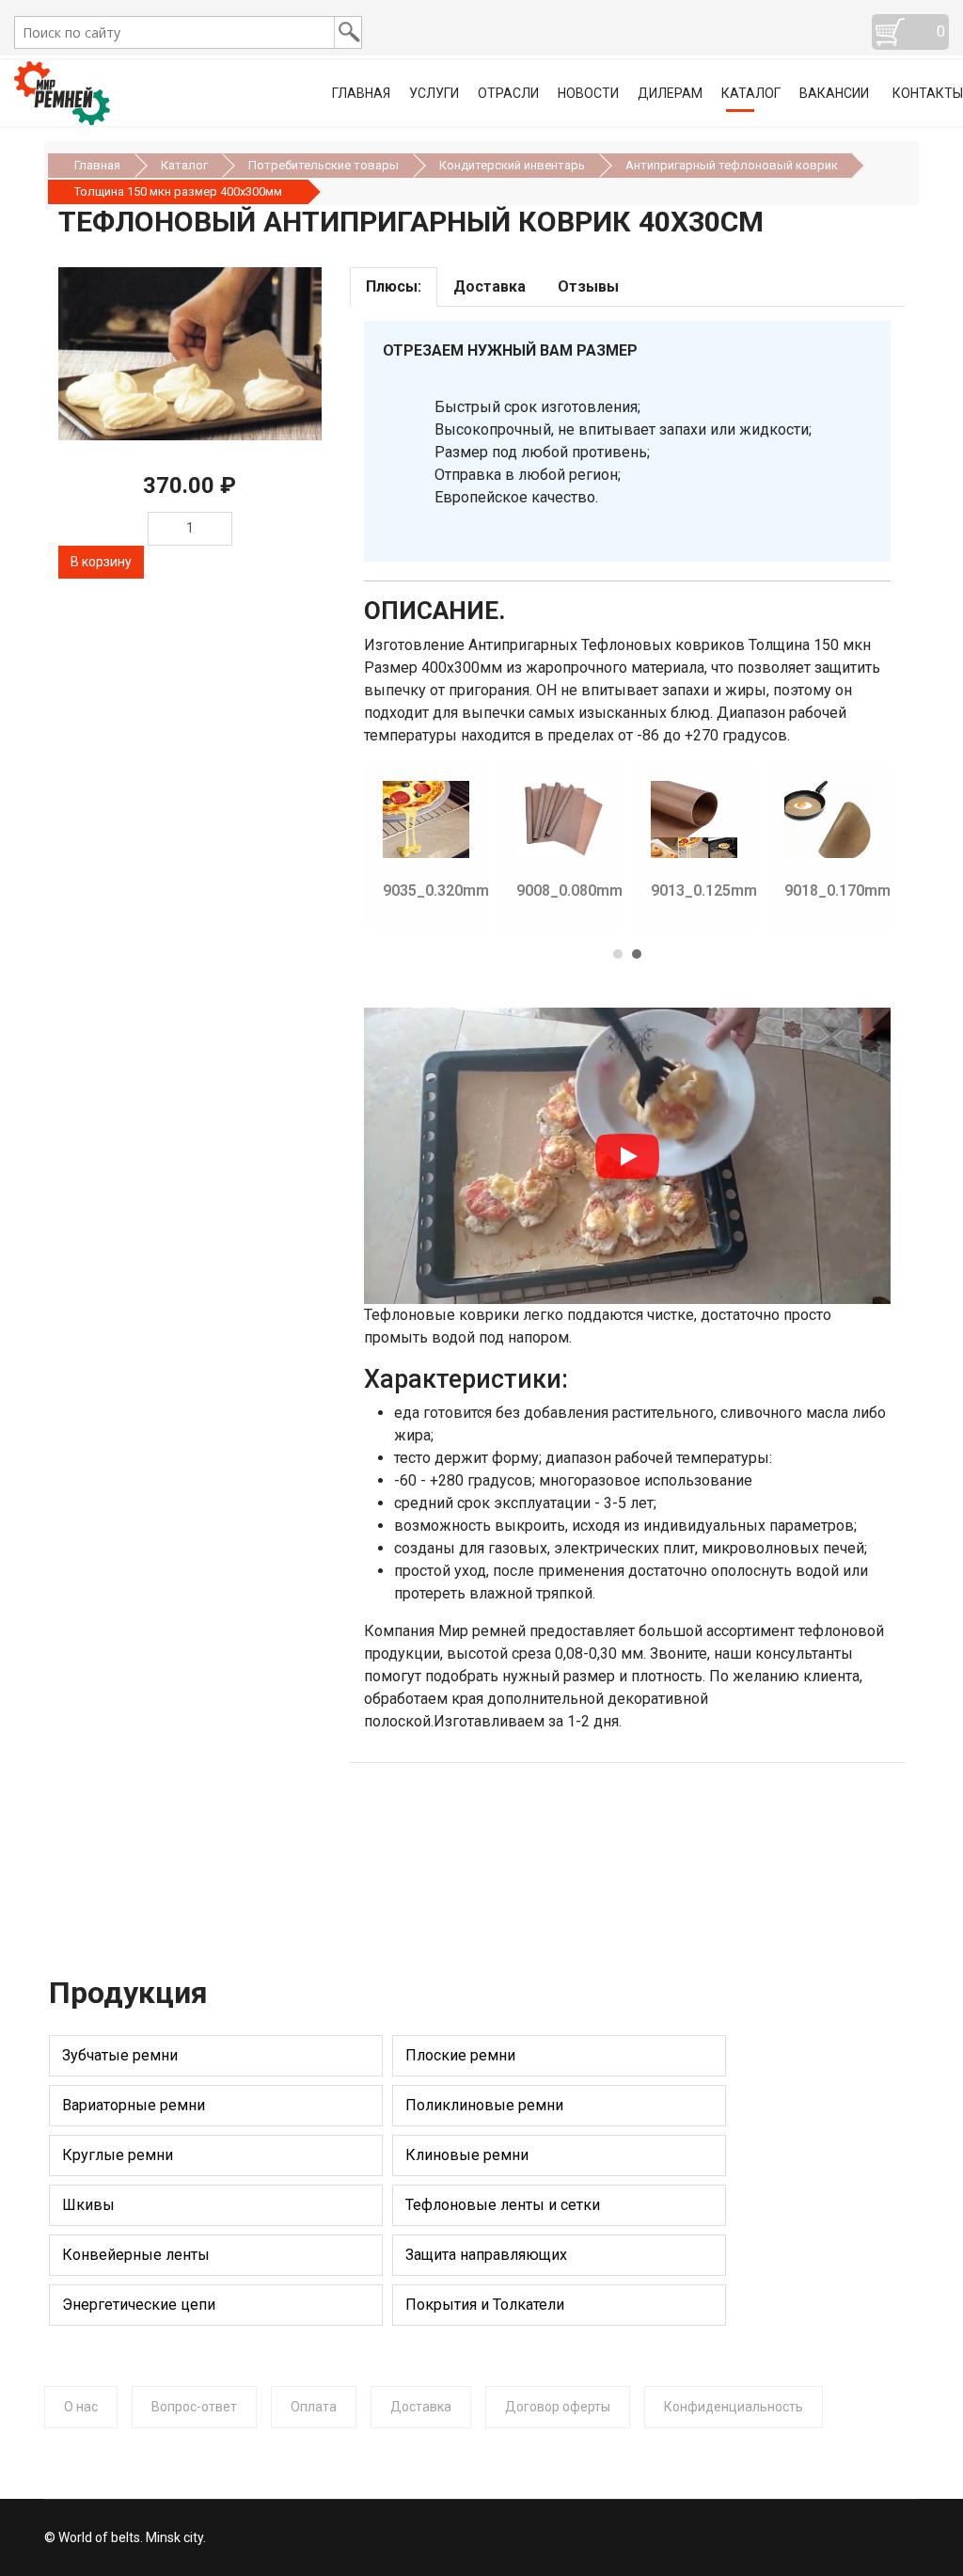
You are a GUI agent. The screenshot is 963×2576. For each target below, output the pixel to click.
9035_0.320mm (436, 890)
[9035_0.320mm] (379, 819)
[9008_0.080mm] (513, 819)
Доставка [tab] (489, 286)
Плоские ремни (460, 2055)
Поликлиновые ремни (484, 2105)
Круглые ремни (118, 2155)
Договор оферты (558, 2407)
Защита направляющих (486, 2255)
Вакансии (834, 93)
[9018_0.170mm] (781, 819)
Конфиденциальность (734, 2407)
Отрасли (508, 93)
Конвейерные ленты (136, 2255)
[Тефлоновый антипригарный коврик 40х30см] (190, 354)
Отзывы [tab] (588, 286)
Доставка (421, 2407)
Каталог (751, 93)
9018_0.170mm (837, 890)
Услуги (434, 93)
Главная (361, 93)
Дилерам (670, 93)
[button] (618, 947)
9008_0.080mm (569, 890)
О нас (81, 2407)
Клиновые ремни (467, 2155)
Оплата (314, 2407)
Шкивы (88, 2205)
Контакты (928, 93)
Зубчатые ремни (120, 2055)
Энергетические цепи (139, 2305)
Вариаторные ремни (134, 2105)
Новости (588, 93)
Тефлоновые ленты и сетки (503, 2205)
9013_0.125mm (704, 890)
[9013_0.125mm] (647, 819)
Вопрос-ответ (194, 2407)
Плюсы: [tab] (394, 286)
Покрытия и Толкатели (485, 2305)
